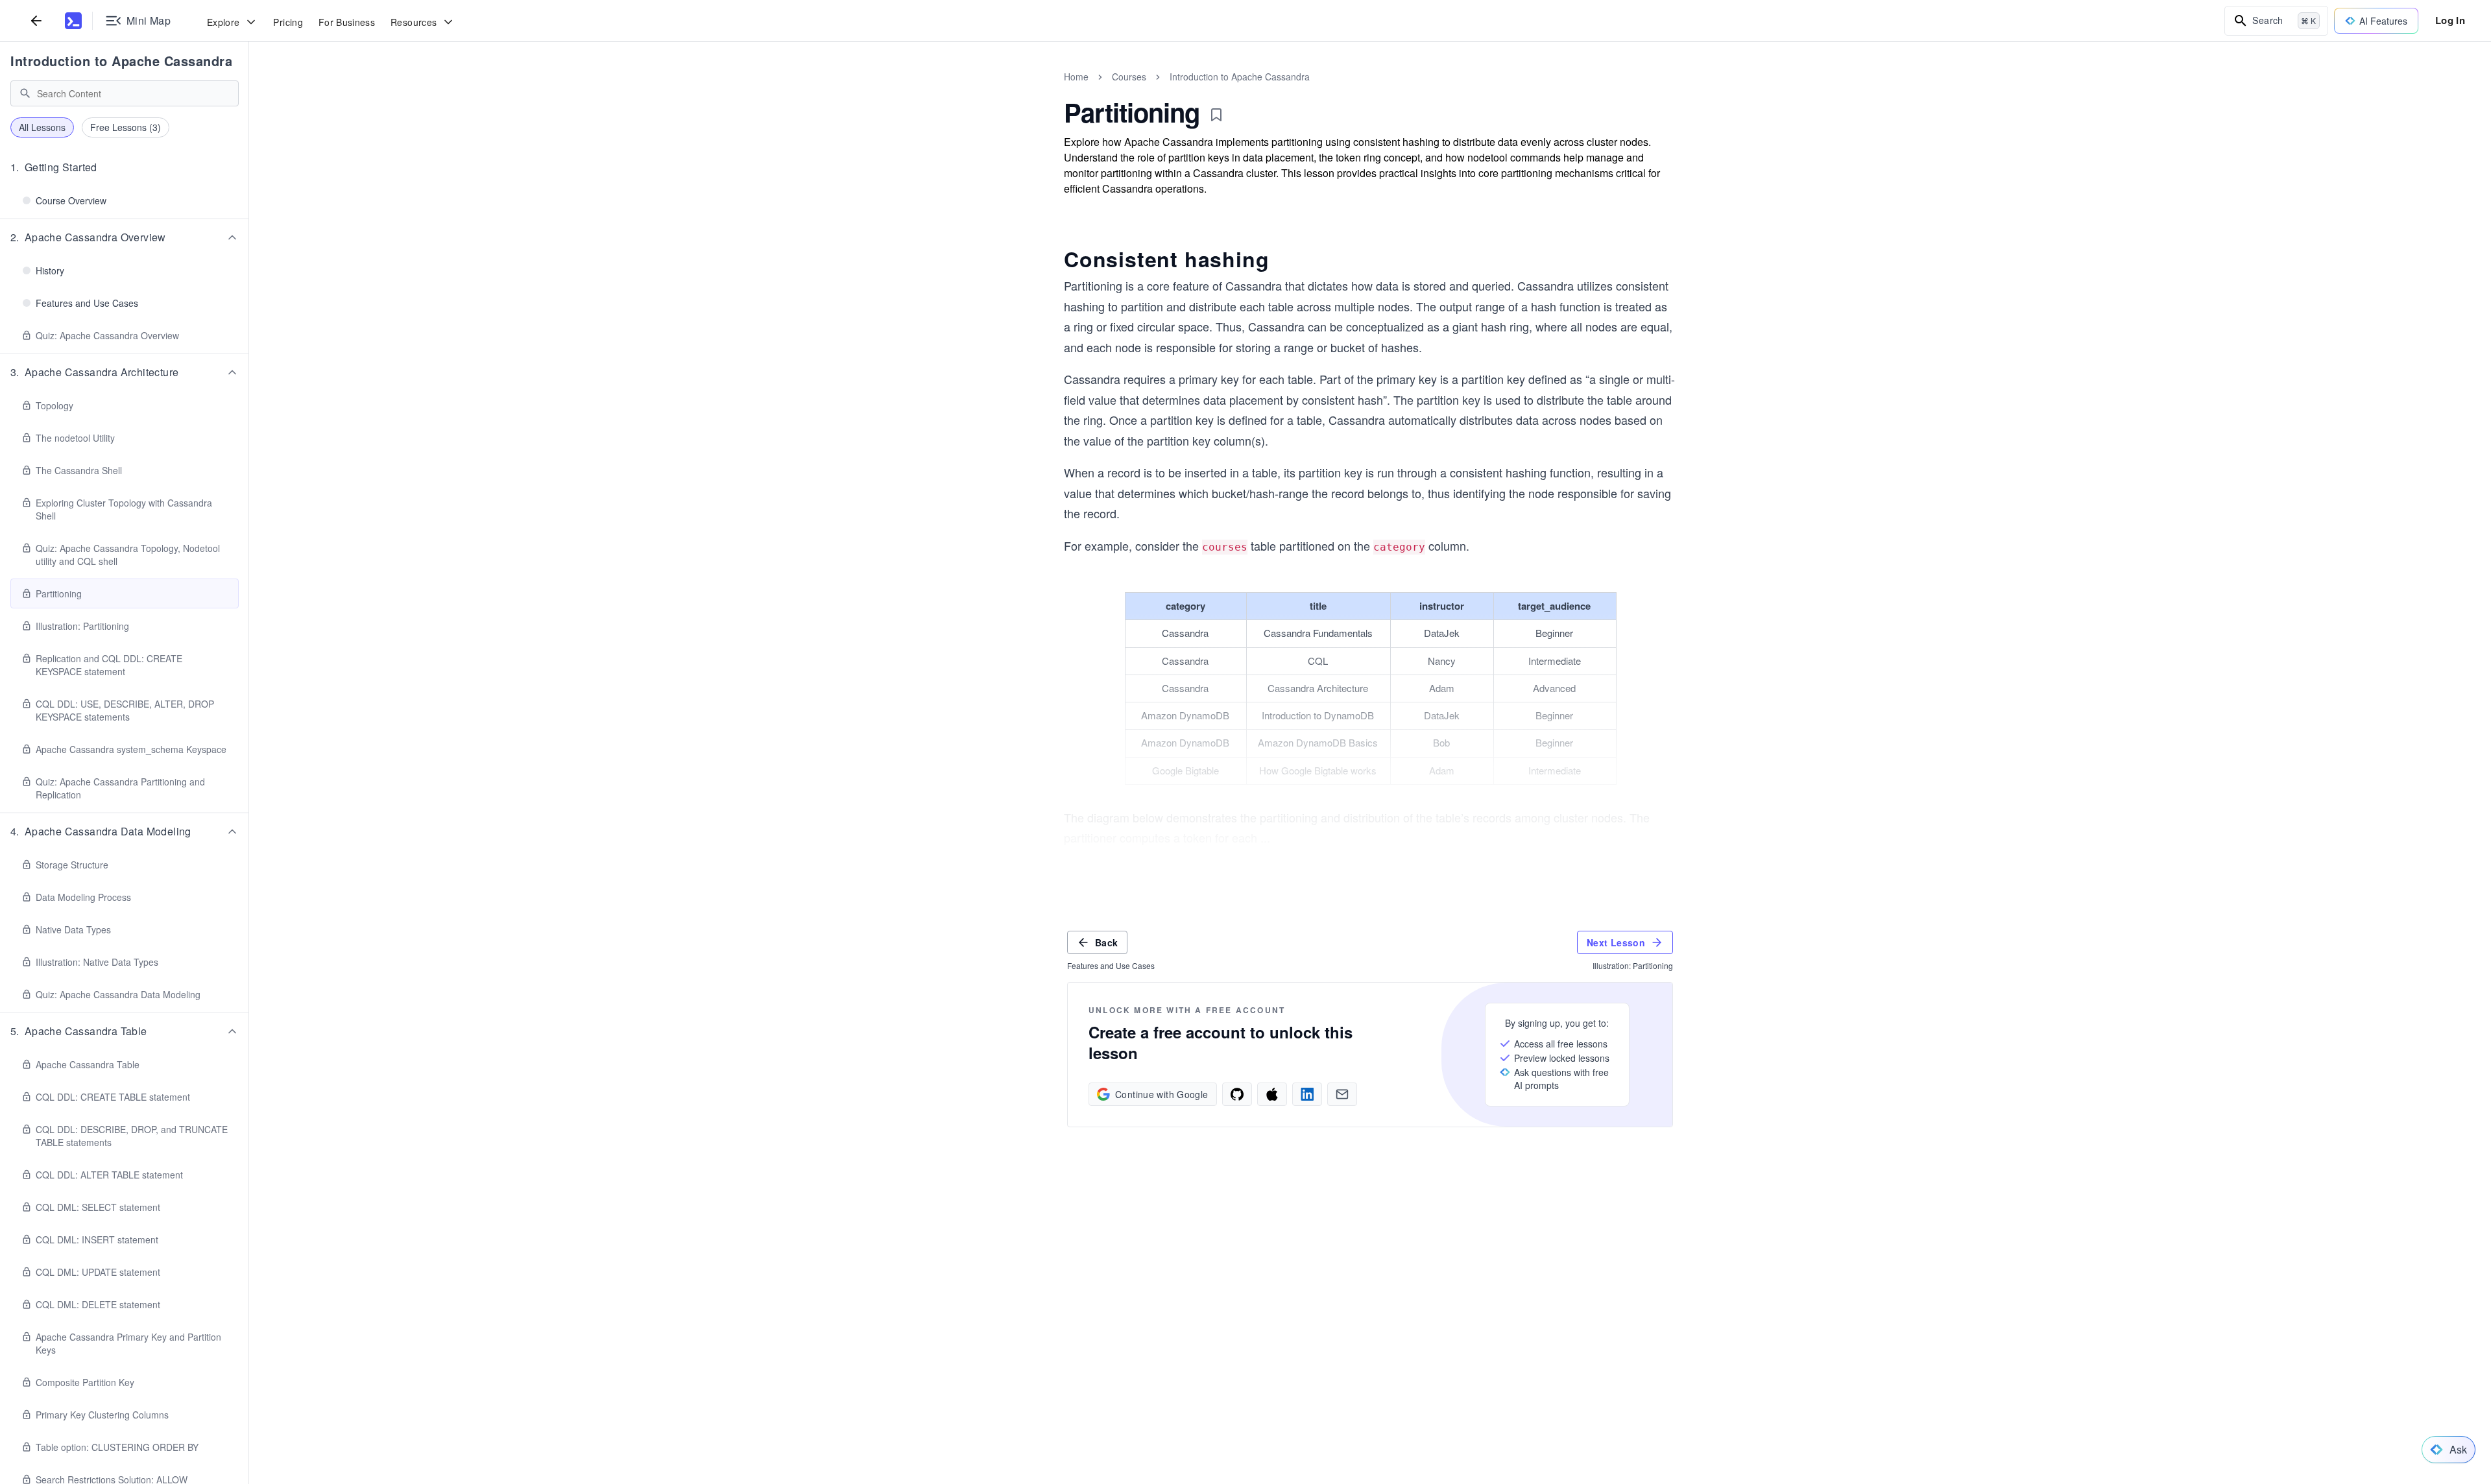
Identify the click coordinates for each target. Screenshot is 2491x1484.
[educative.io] (73, 21)
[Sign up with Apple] (1272, 1094)
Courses (1129, 77)
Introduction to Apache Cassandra (121, 61)
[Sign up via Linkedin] (1307, 1094)
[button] (125, 167)
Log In (2450, 20)
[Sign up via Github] (1237, 1094)
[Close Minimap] (249, 91)
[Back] (36, 20)
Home (1076, 77)
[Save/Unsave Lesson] (1216, 115)
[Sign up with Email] (1342, 1094)
